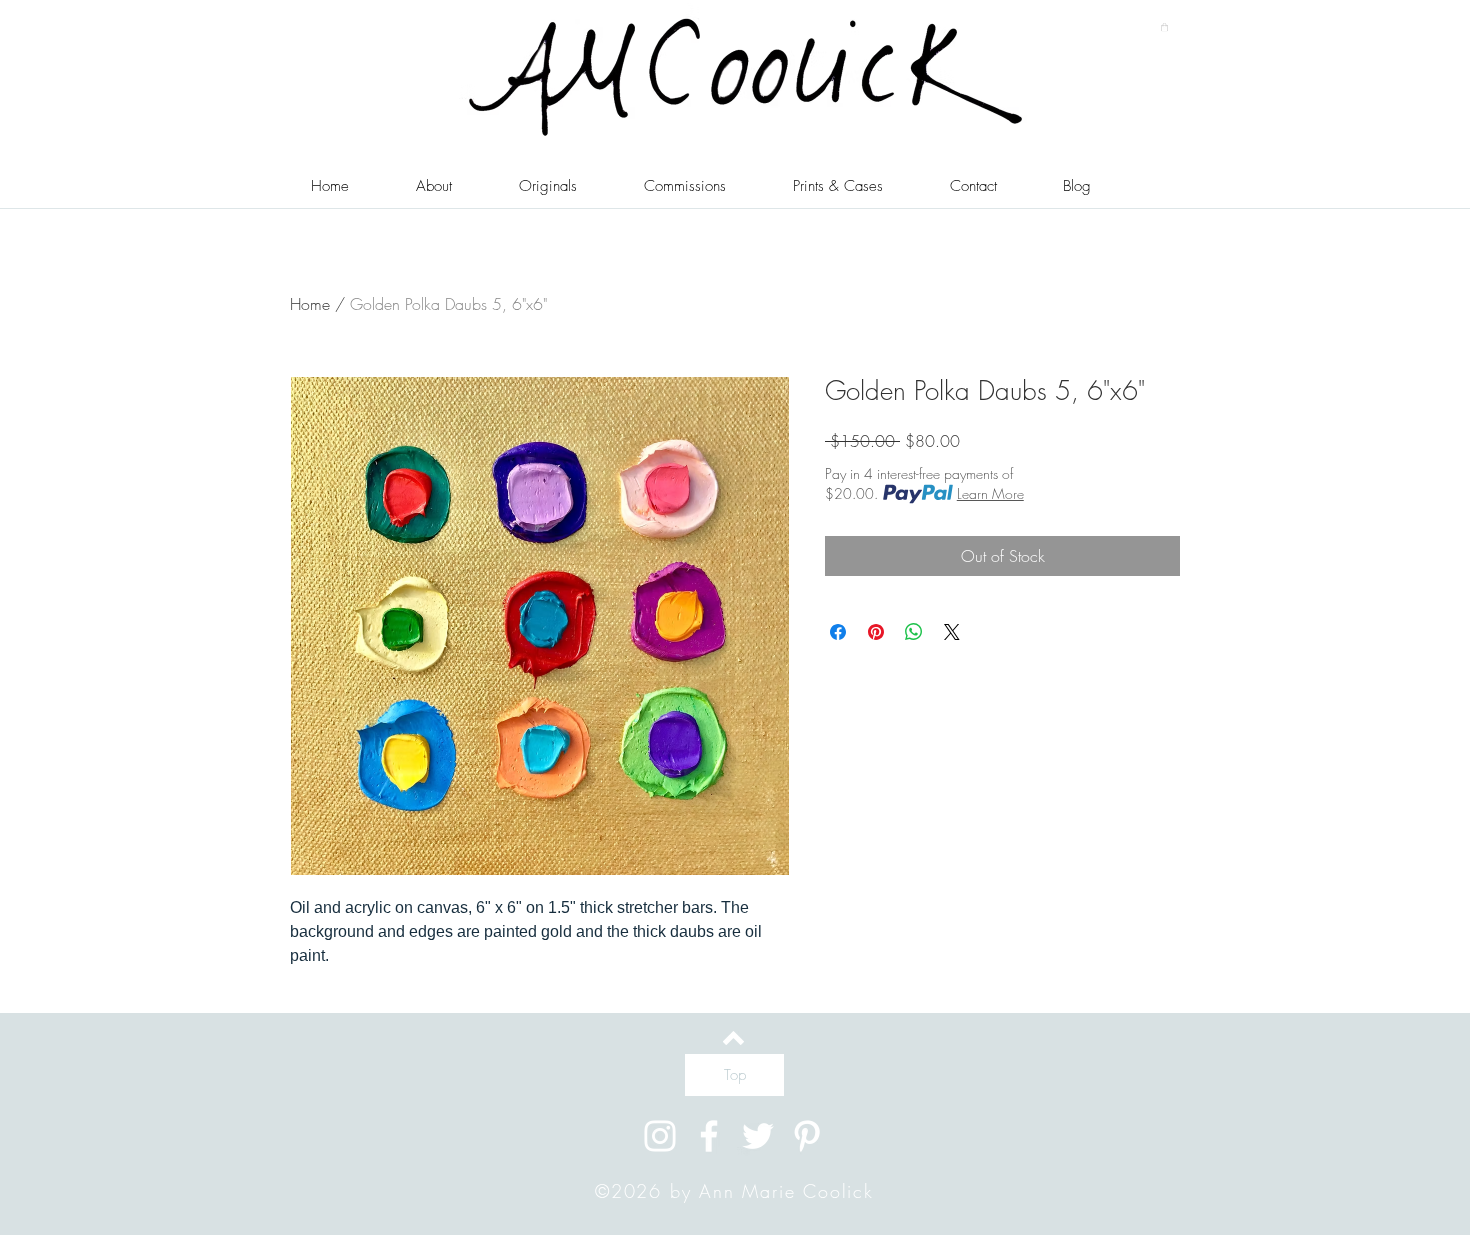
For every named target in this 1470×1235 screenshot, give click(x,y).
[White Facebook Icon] (709, 1136)
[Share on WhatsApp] (914, 632)
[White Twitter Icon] (758, 1136)
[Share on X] (952, 632)
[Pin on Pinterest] (876, 632)
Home (310, 304)
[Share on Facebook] (838, 632)
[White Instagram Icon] (660, 1136)
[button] (1164, 27)
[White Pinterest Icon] (807, 1136)
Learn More (990, 493)
